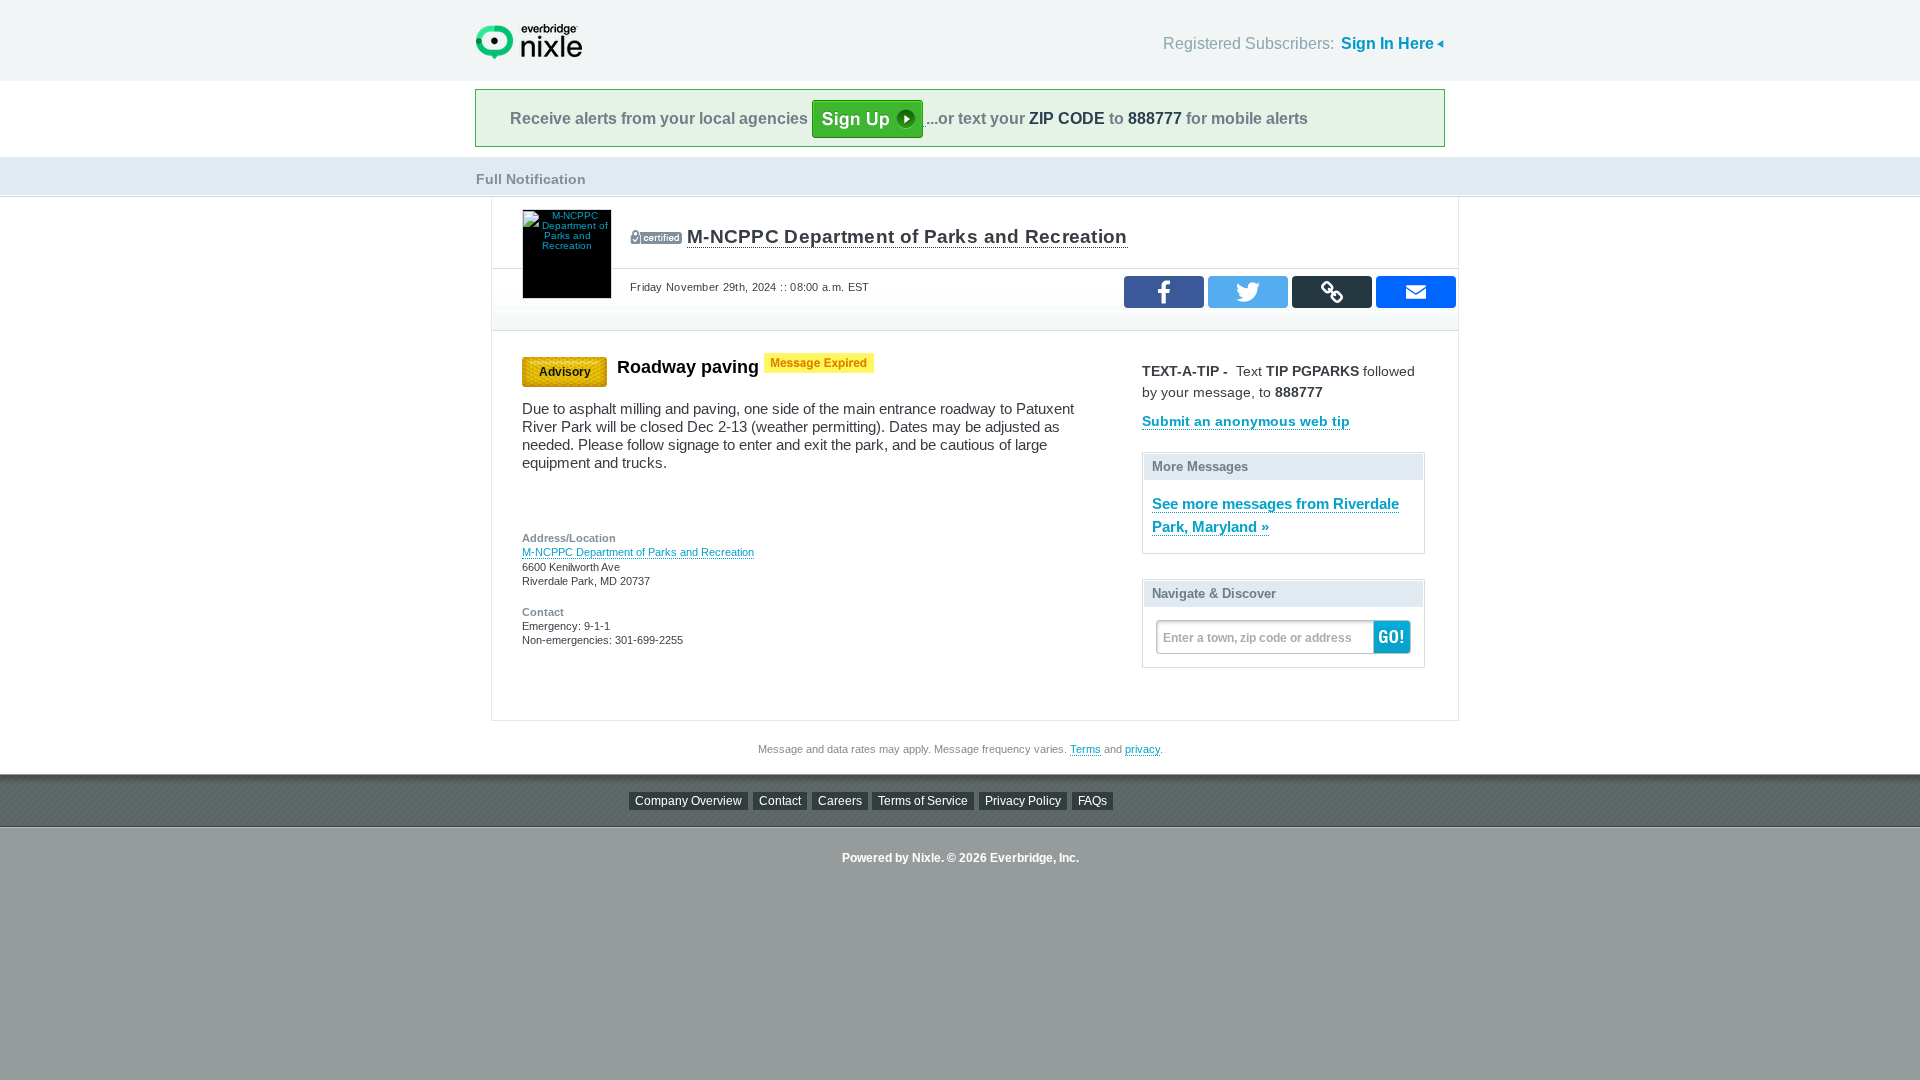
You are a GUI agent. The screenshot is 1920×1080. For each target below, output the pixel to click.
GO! (1392, 637)
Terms (1085, 749)
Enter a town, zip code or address (1257, 638)
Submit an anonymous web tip (1246, 421)
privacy (1142, 749)
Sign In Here (1387, 43)
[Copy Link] (1332, 292)
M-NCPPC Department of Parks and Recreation (907, 236)
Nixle (529, 41)
